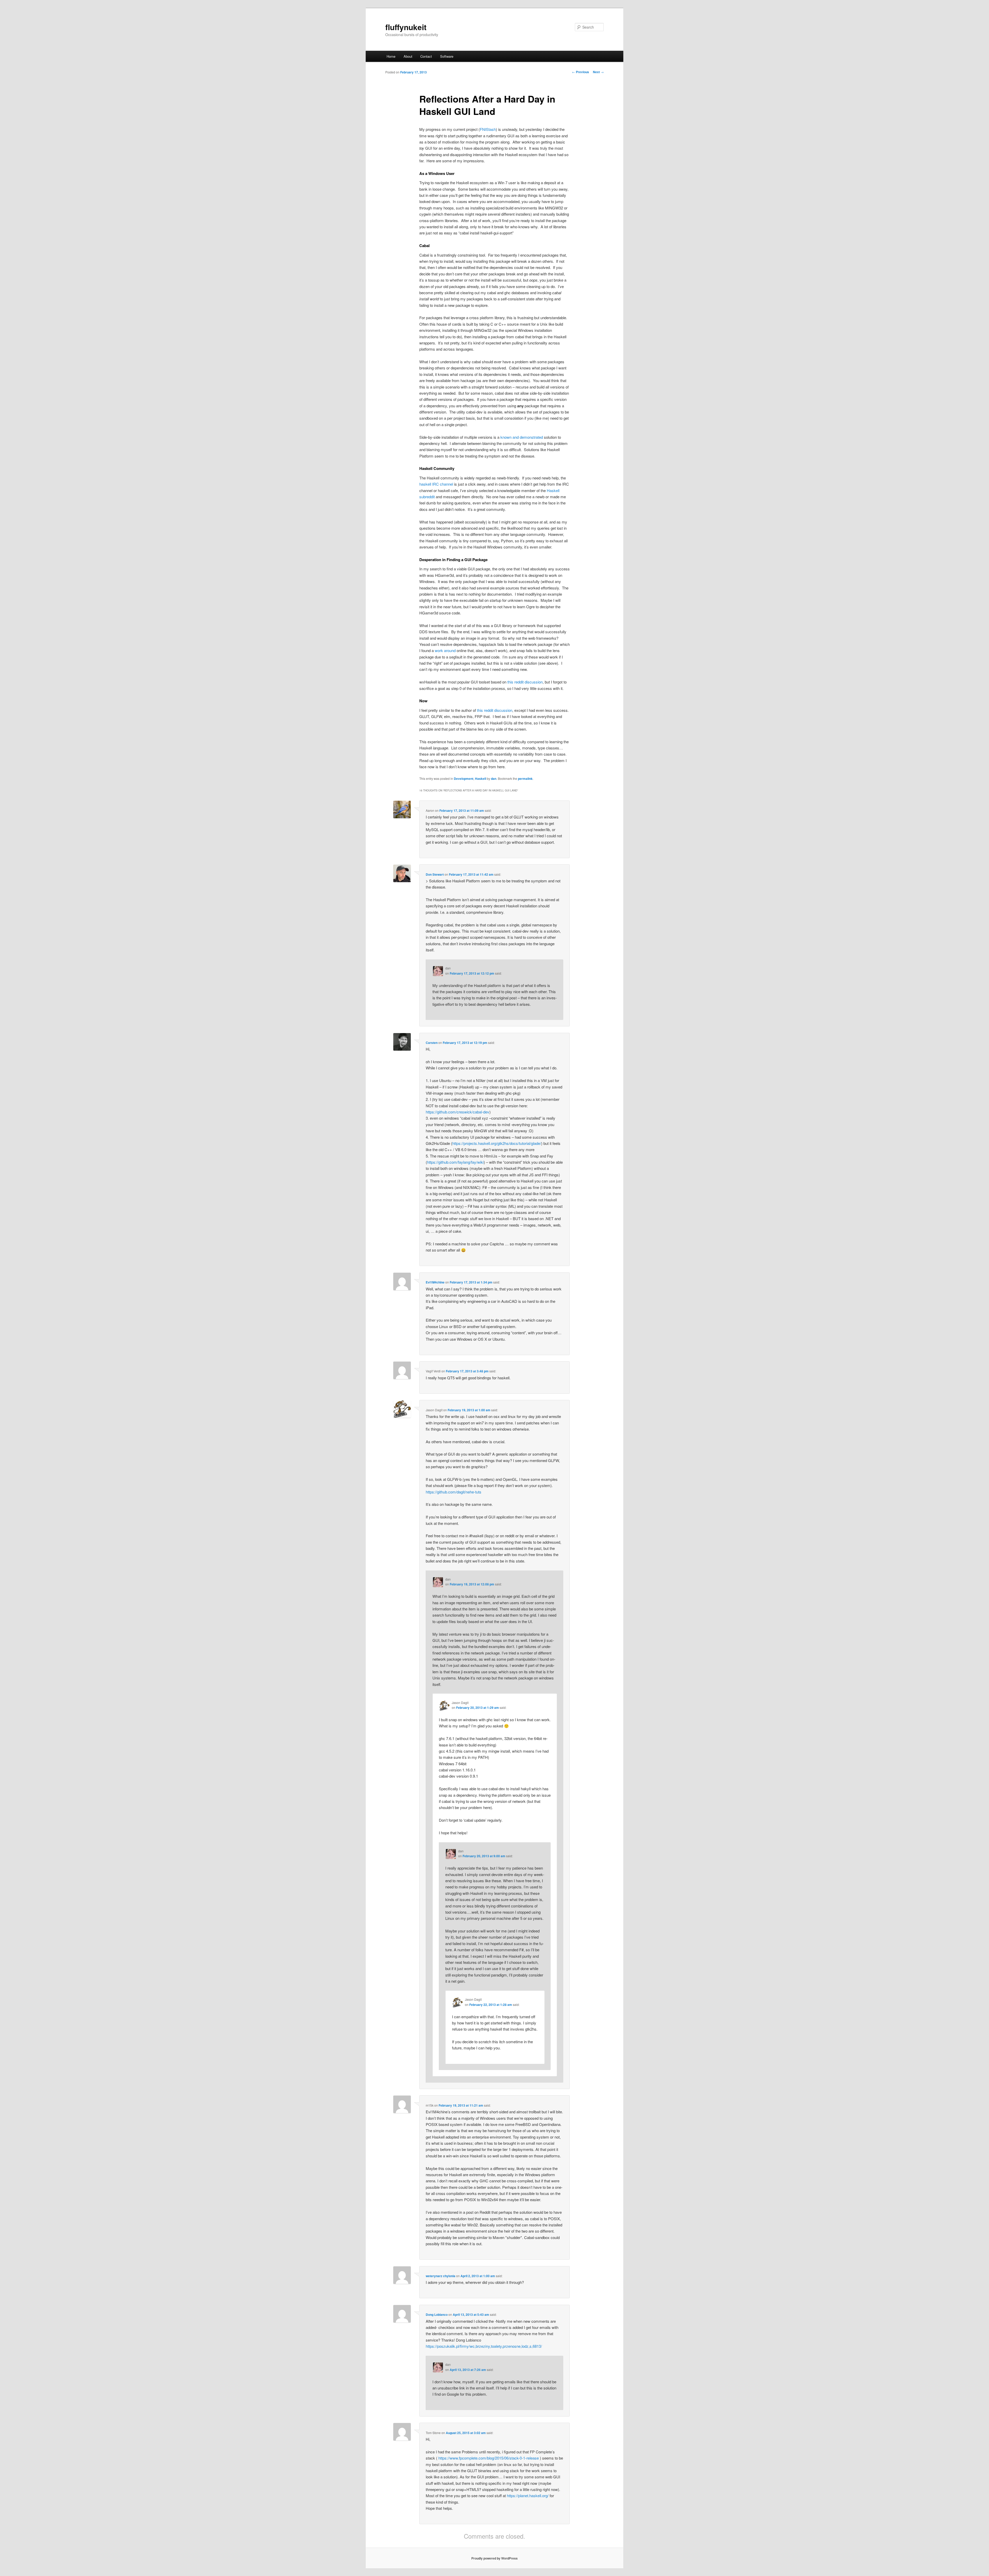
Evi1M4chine (435, 1282)
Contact (426, 56)
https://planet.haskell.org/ (528, 2495)
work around (445, 650)
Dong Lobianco (437, 2315)
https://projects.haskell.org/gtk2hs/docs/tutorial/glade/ (497, 1143)
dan (494, 779)
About (408, 56)
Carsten (432, 1043)
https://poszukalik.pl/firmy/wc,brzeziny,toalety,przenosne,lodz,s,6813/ (484, 2346)
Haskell (480, 779)
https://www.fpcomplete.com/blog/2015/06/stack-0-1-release (489, 2458)
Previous (581, 72)
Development (464, 779)
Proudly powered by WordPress (494, 2558)
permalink (525, 779)
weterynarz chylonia (441, 2276)
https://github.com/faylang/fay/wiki (455, 1162)
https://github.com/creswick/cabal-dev (458, 1112)
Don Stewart (435, 874)
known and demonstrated (522, 437)
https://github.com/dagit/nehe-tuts (454, 1492)
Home (391, 56)
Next (598, 72)
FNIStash (488, 129)
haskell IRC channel (436, 484)
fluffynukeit (406, 27)
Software (447, 56)
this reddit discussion (525, 682)
